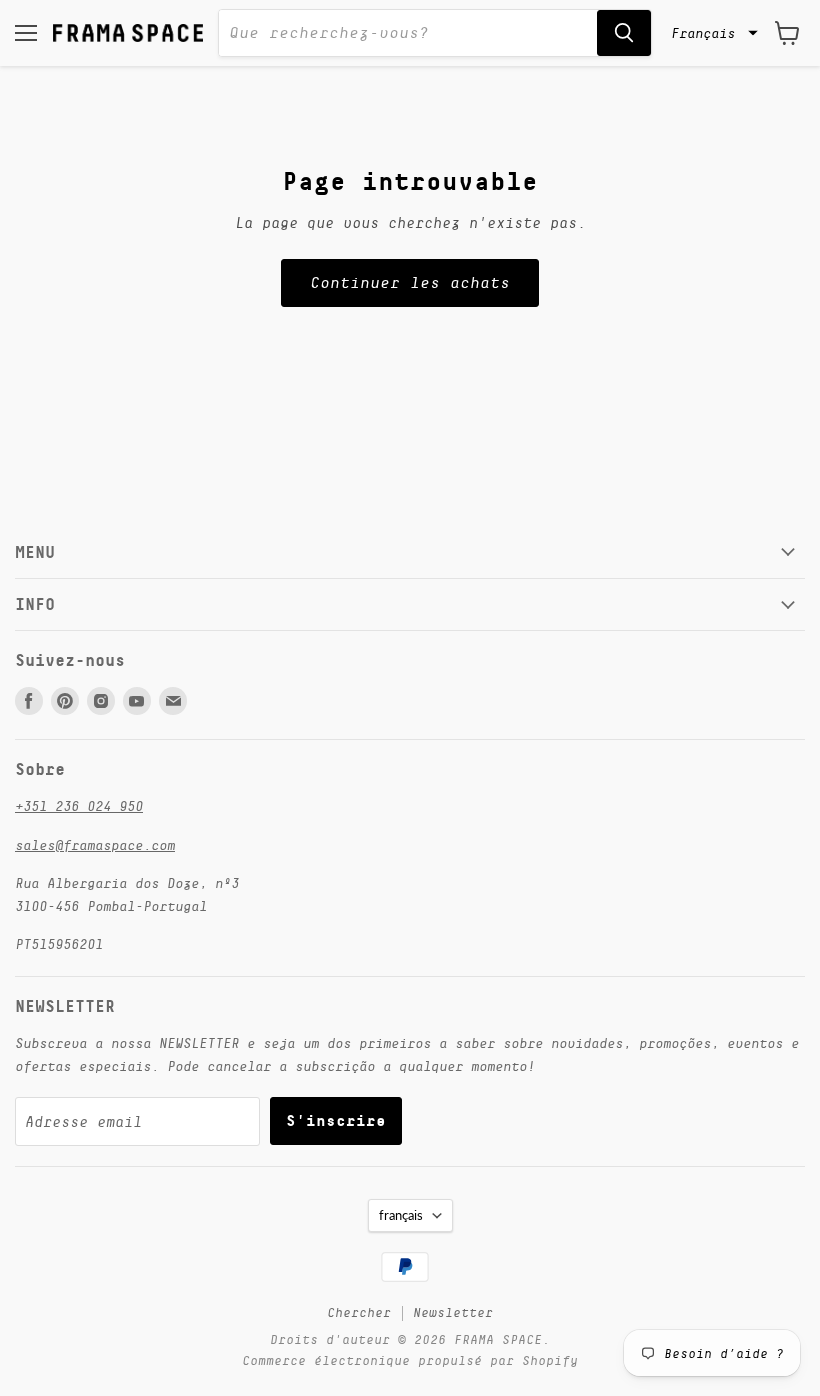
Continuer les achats (410, 283)
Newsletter (453, 1312)
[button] (712, 33)
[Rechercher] (624, 33)
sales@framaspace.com (95, 845)
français (401, 1215)
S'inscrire (336, 1120)
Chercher (359, 1312)
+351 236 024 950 (79, 806)
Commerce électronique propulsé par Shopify (410, 1360)
